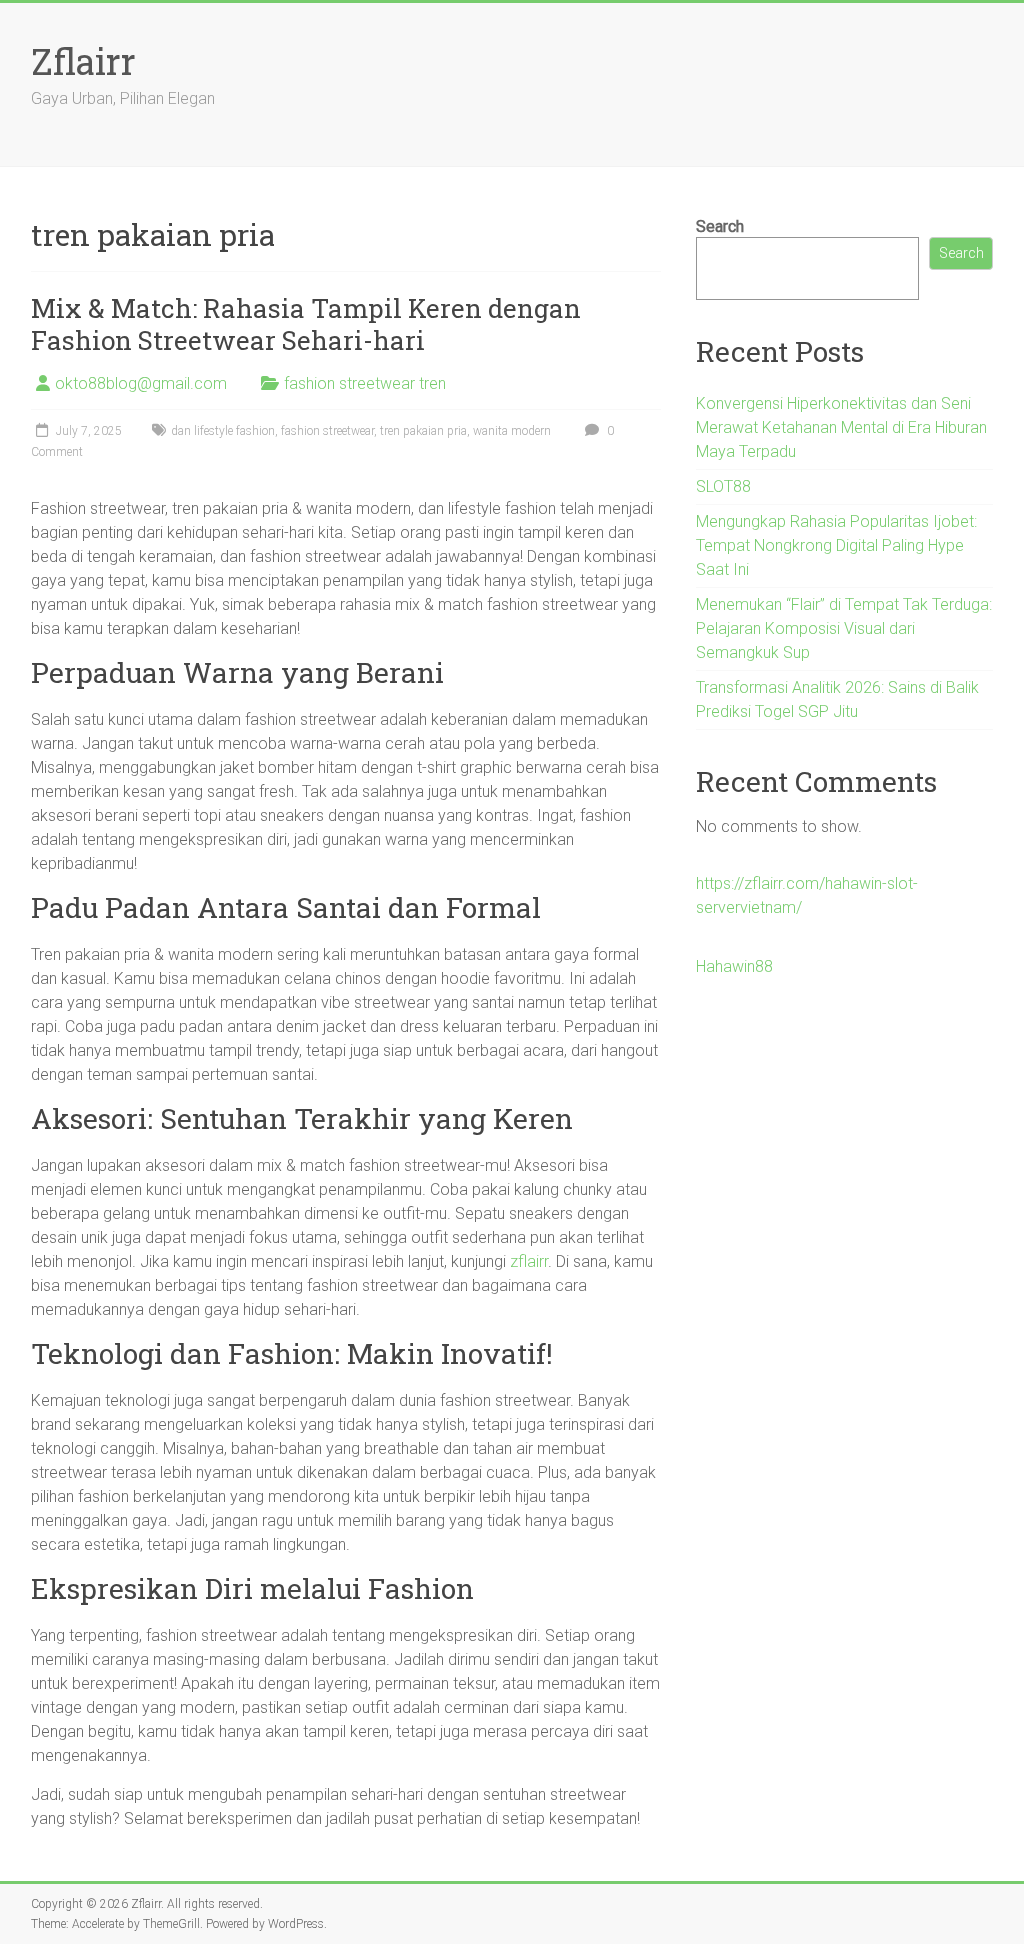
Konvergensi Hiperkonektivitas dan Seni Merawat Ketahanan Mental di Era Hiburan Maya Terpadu (841, 427)
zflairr (529, 1261)
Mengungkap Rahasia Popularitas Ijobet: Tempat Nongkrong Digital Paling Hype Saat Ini (836, 545)
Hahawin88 (734, 966)
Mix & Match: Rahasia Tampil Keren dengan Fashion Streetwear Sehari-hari (306, 324)
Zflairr (83, 61)
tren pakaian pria (423, 431)
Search (720, 226)
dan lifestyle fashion (223, 431)
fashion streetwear (327, 431)
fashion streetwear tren (365, 383)
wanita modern (512, 431)
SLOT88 (723, 486)
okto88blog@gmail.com (141, 383)
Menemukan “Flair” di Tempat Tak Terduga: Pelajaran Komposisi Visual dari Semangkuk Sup (844, 628)
